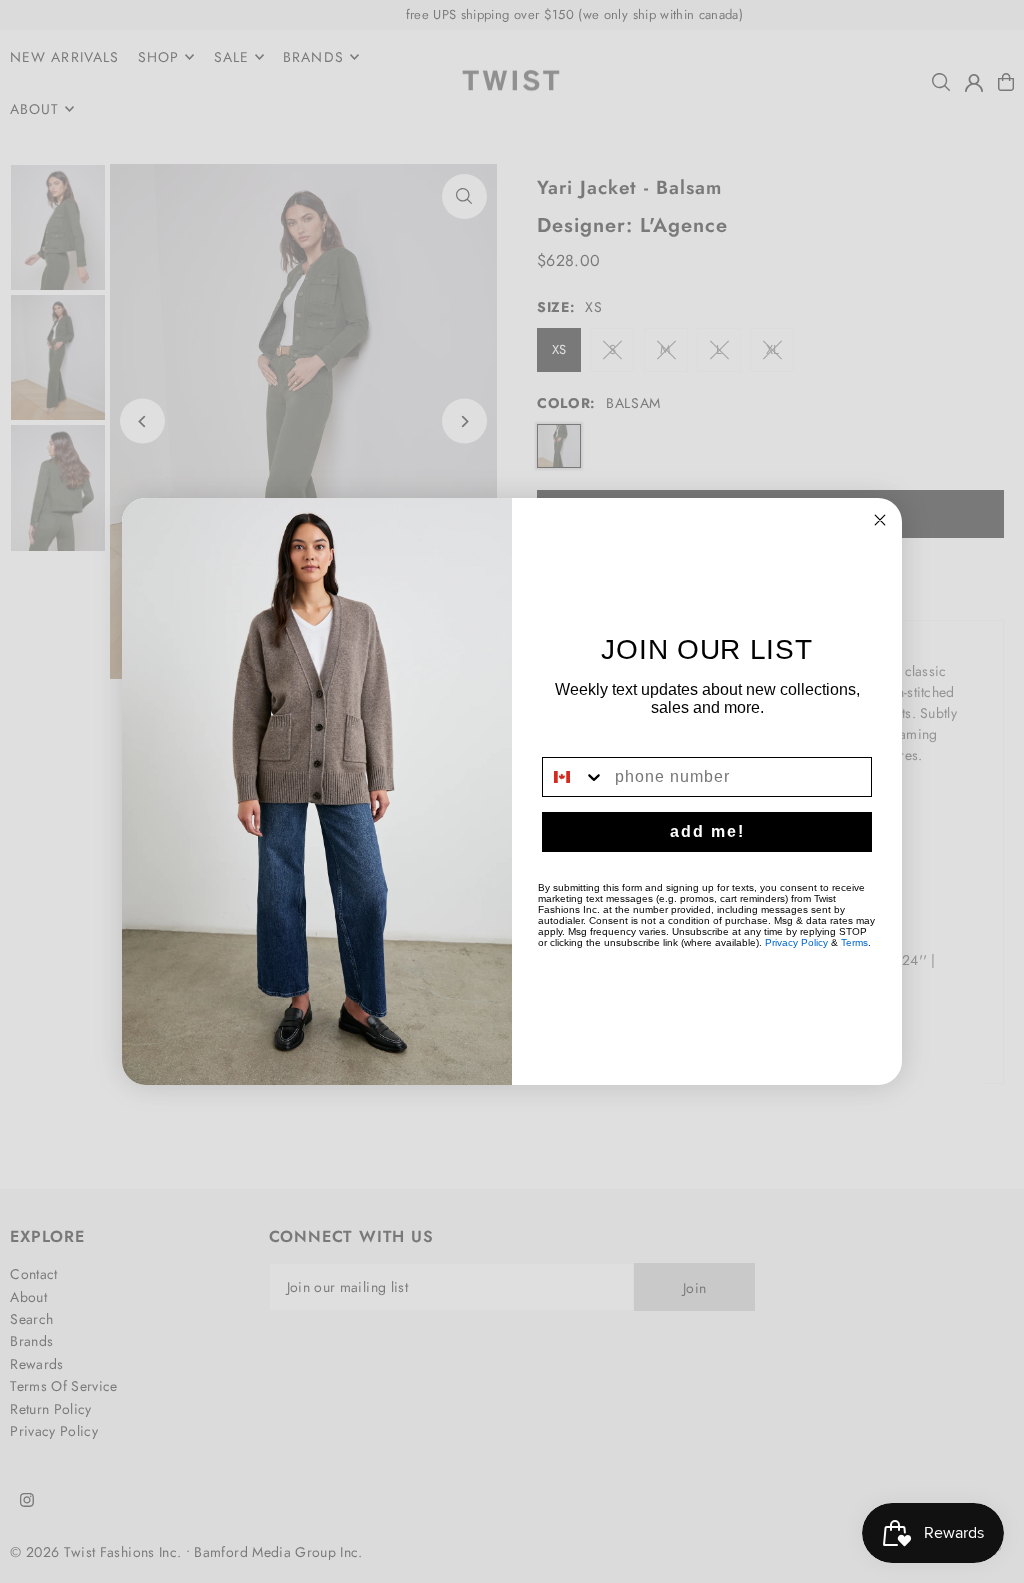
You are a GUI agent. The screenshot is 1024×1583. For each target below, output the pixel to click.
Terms (854, 942)
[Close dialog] (880, 520)
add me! (707, 831)
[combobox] (574, 777)
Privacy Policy (796, 942)
